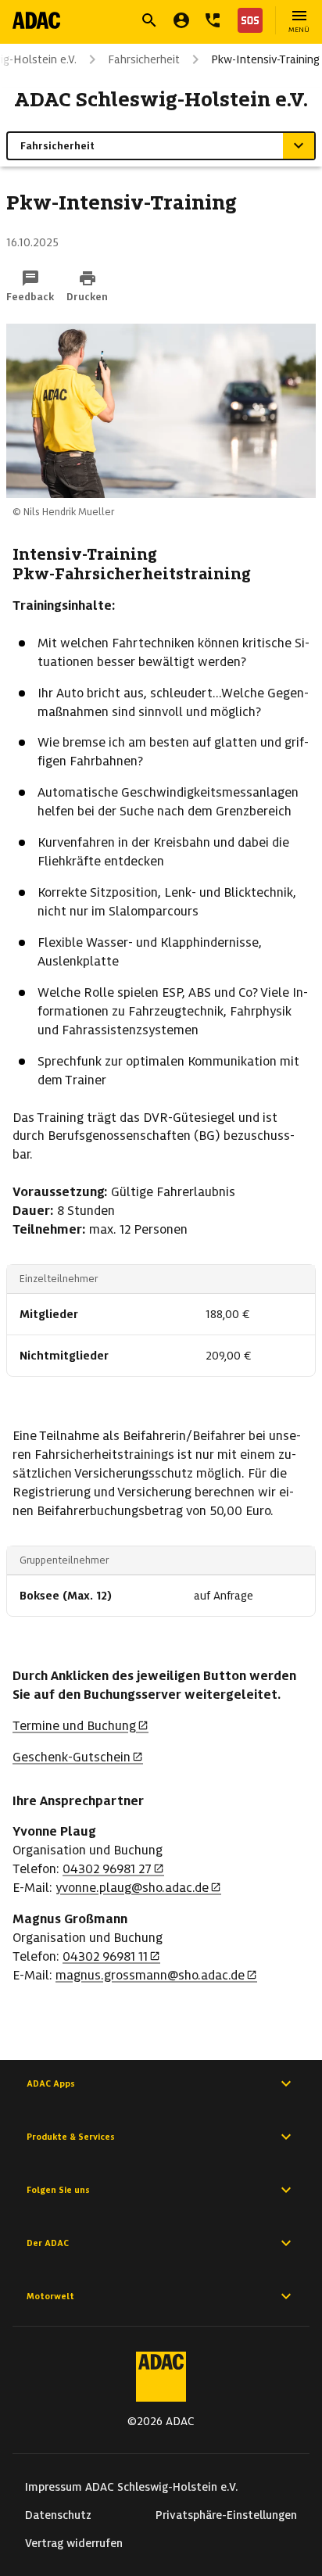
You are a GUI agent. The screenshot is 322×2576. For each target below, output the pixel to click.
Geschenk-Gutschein (72, 1757)
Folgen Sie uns (58, 2190)
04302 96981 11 (105, 1956)
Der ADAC (48, 2243)
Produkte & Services (71, 2137)
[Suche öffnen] (149, 20)
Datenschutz (58, 2515)
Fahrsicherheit (144, 59)
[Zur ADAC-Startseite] (36, 20)
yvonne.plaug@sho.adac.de (132, 1888)
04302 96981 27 (107, 1869)
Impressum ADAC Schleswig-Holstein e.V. (132, 2487)
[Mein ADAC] (181, 20)
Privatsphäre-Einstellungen (226, 2515)
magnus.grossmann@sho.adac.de (150, 1975)
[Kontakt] (213, 20)
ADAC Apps (51, 2083)
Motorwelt (50, 2296)
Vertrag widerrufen (74, 2543)
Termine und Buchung (74, 1726)
